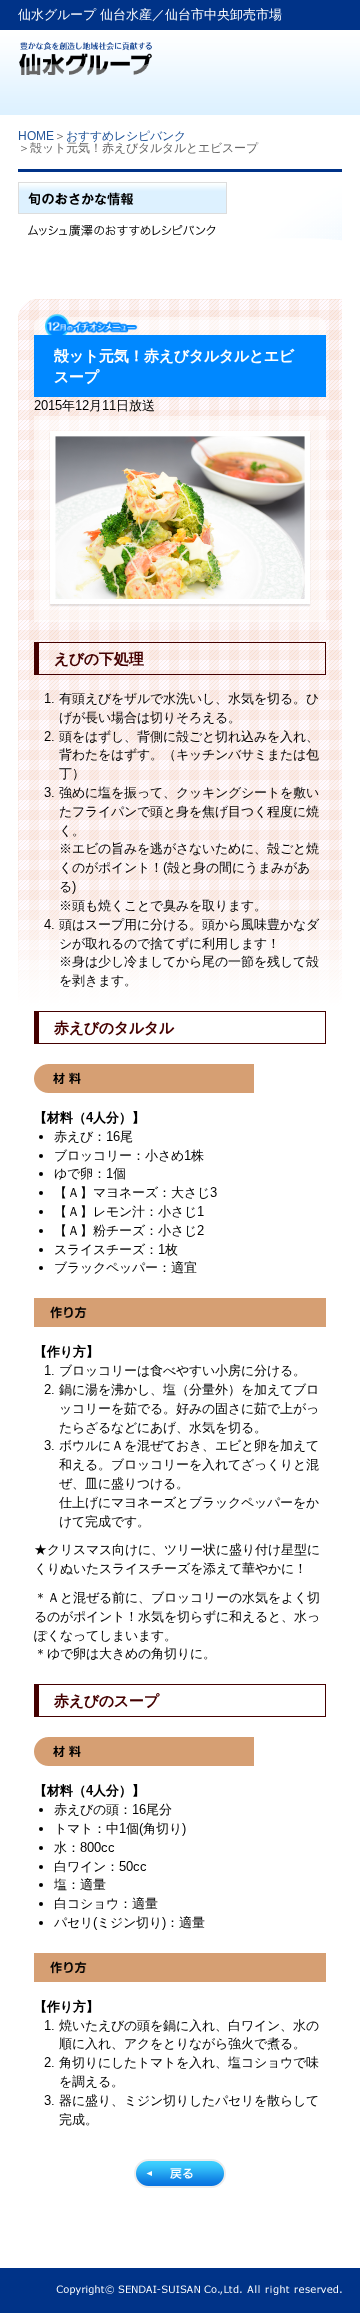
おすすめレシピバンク (126, 136)
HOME (36, 136)
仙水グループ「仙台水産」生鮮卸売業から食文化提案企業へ (85, 52)
